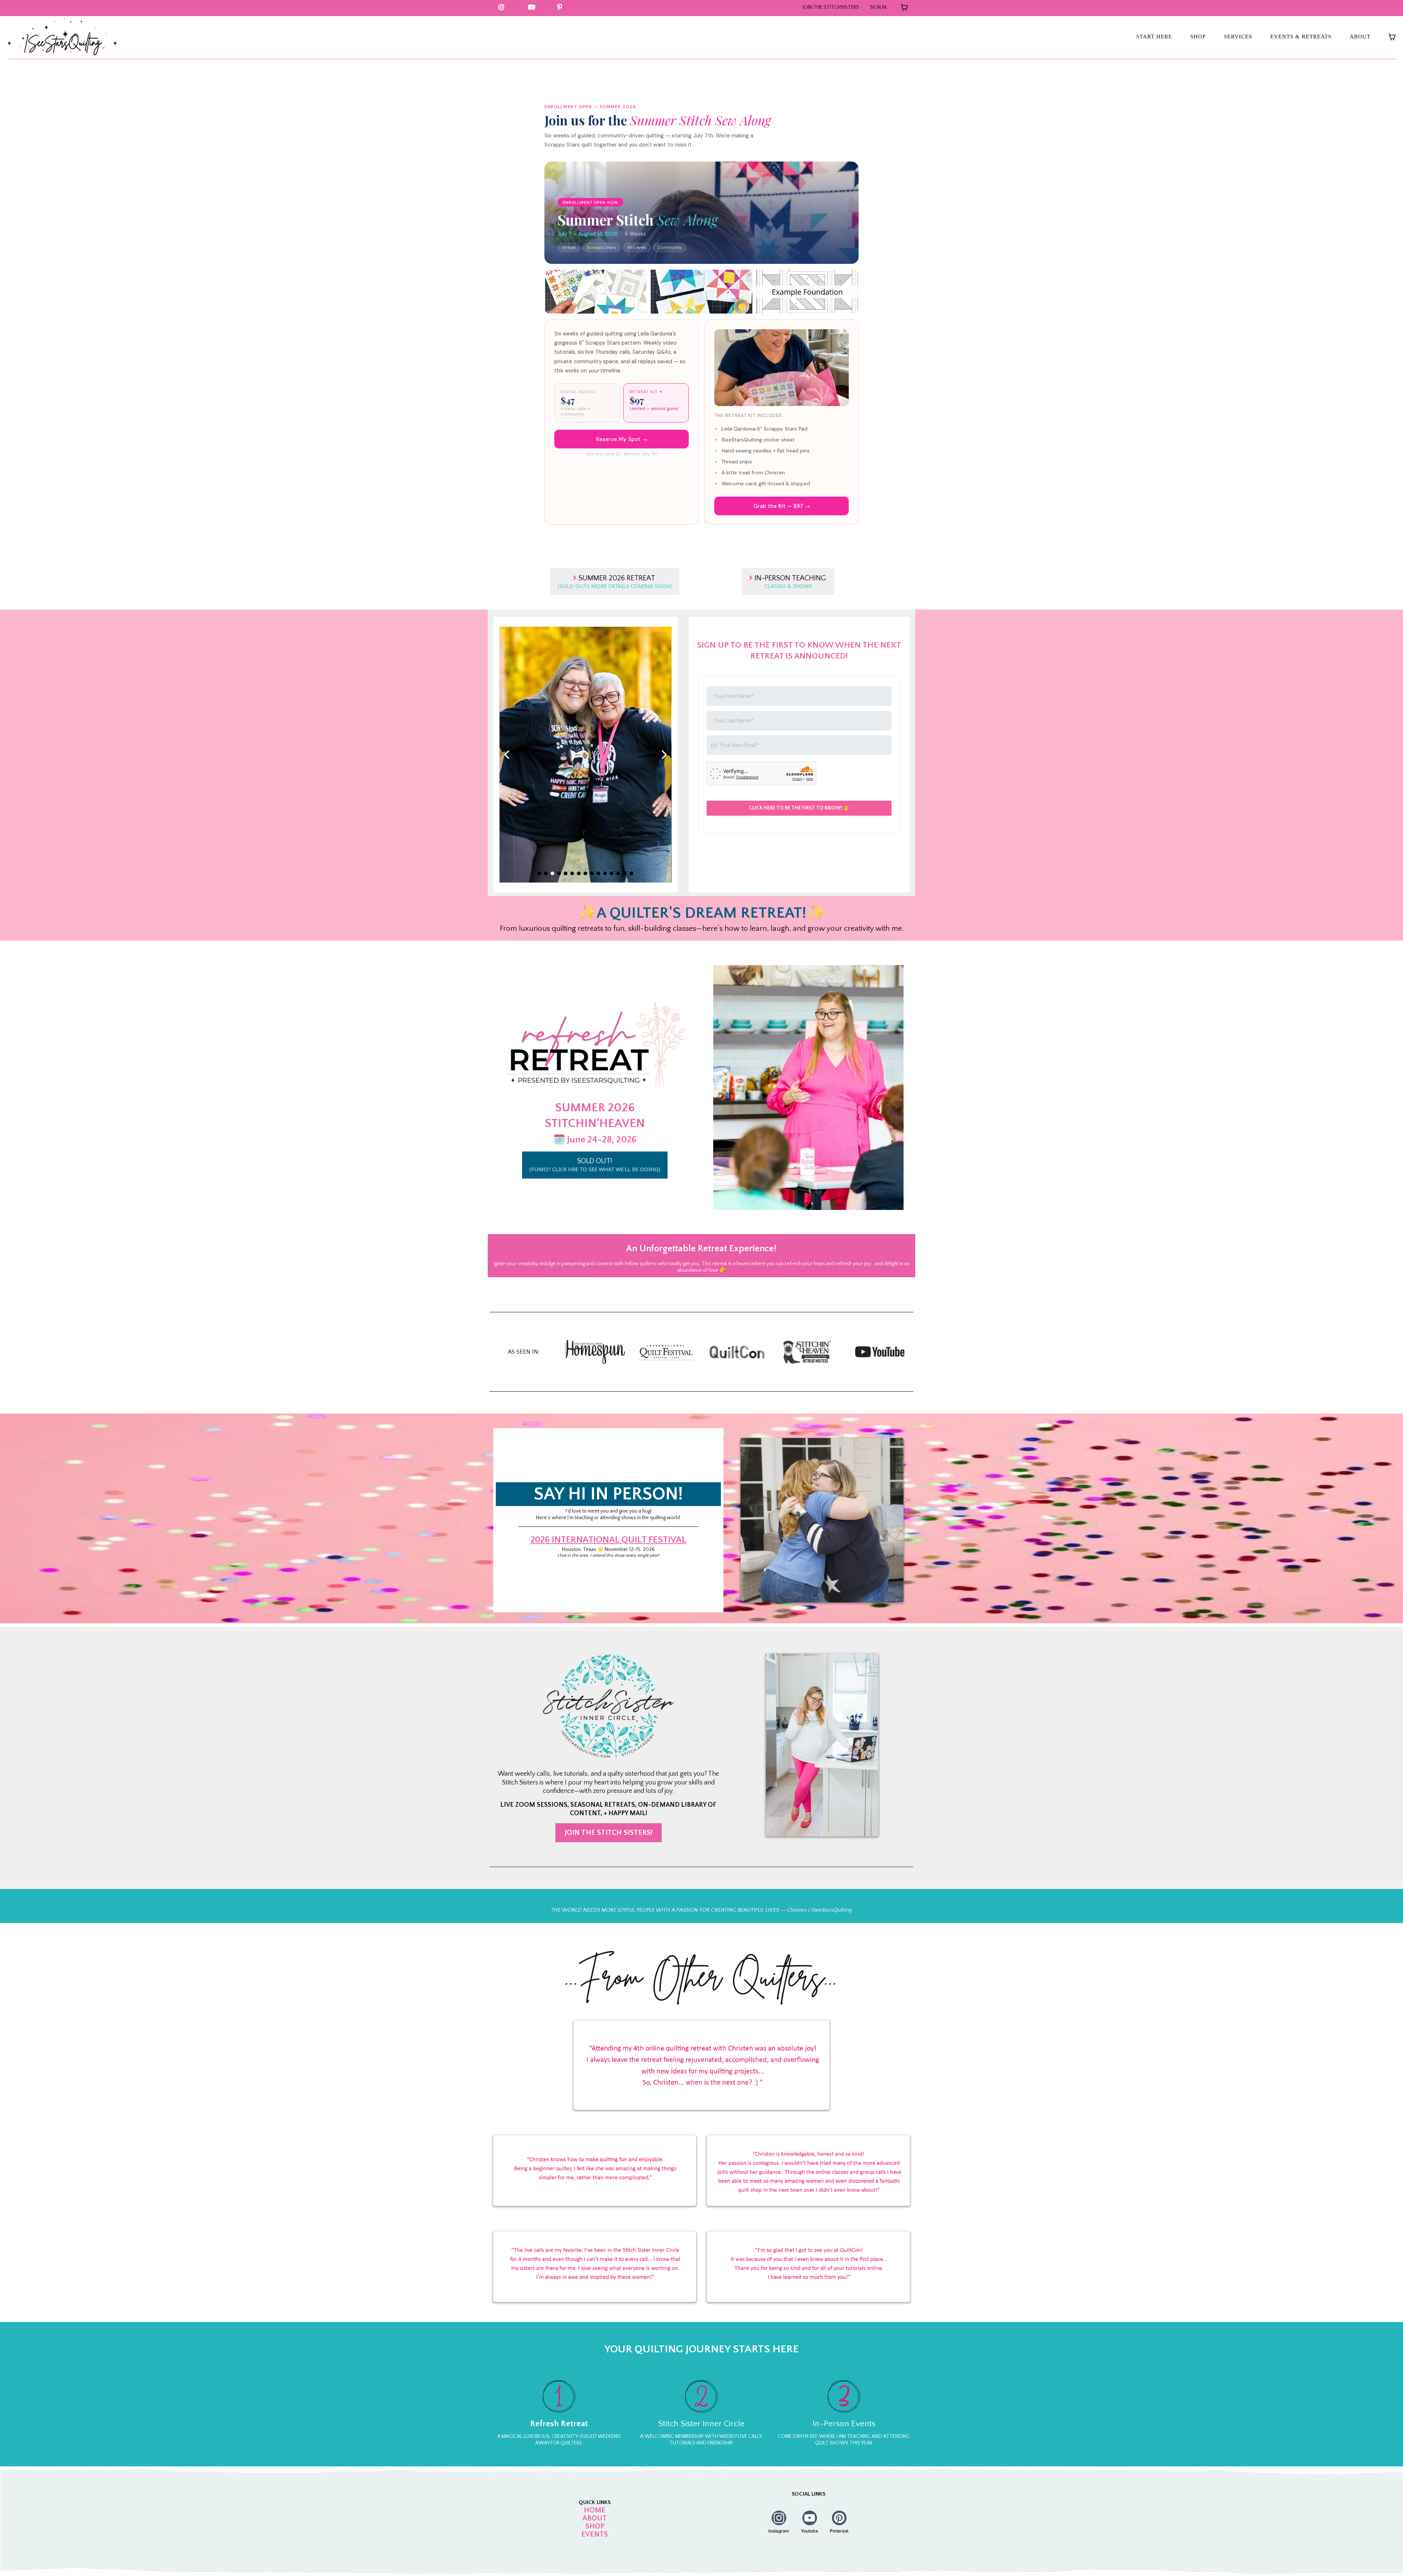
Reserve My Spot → (622, 439)
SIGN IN (878, 7)
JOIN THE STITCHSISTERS (831, 7)
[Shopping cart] (904, 7)
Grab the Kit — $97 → (782, 506)
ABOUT (1360, 37)
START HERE (1154, 37)
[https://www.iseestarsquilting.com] (62, 37)
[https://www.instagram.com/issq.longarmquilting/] (503, 7)
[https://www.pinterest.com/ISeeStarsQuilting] (562, 7)
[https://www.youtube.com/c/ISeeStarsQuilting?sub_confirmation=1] (533, 7)
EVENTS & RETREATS (1301, 37)
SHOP (1198, 37)
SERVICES (1238, 37)
